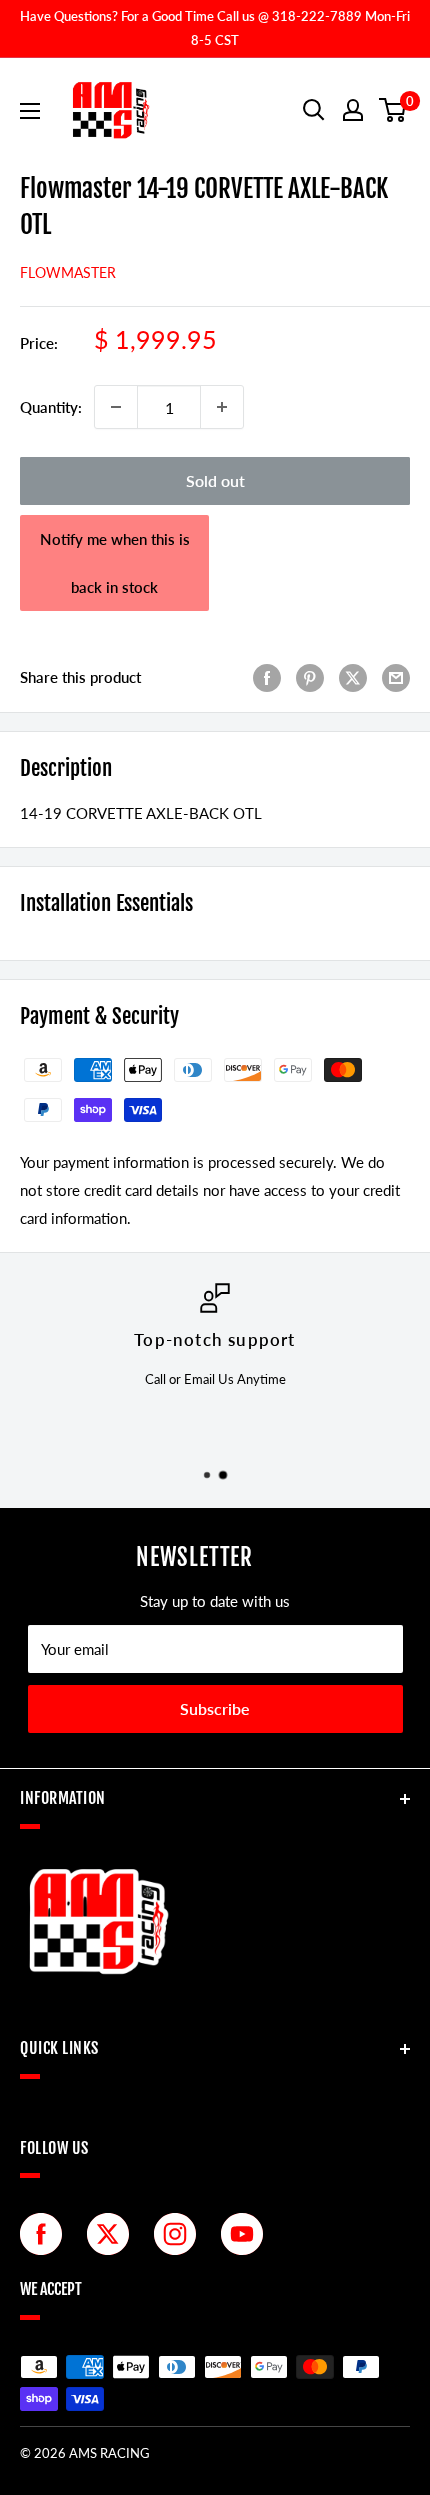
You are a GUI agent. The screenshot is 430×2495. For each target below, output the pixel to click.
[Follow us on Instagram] (180, 2234)
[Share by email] (396, 676)
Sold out (215, 480)
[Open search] (314, 110)
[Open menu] (30, 111)
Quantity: (51, 407)
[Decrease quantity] (116, 407)
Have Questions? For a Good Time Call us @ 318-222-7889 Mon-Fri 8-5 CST (215, 28)
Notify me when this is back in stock (115, 563)
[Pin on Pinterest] (310, 676)
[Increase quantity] (222, 407)
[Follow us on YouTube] (247, 2234)
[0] (393, 110)
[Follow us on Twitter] (113, 2234)
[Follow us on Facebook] (46, 2234)
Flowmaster (68, 272)
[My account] (353, 110)
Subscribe (215, 1708)
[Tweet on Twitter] (353, 676)
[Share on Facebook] (267, 676)
